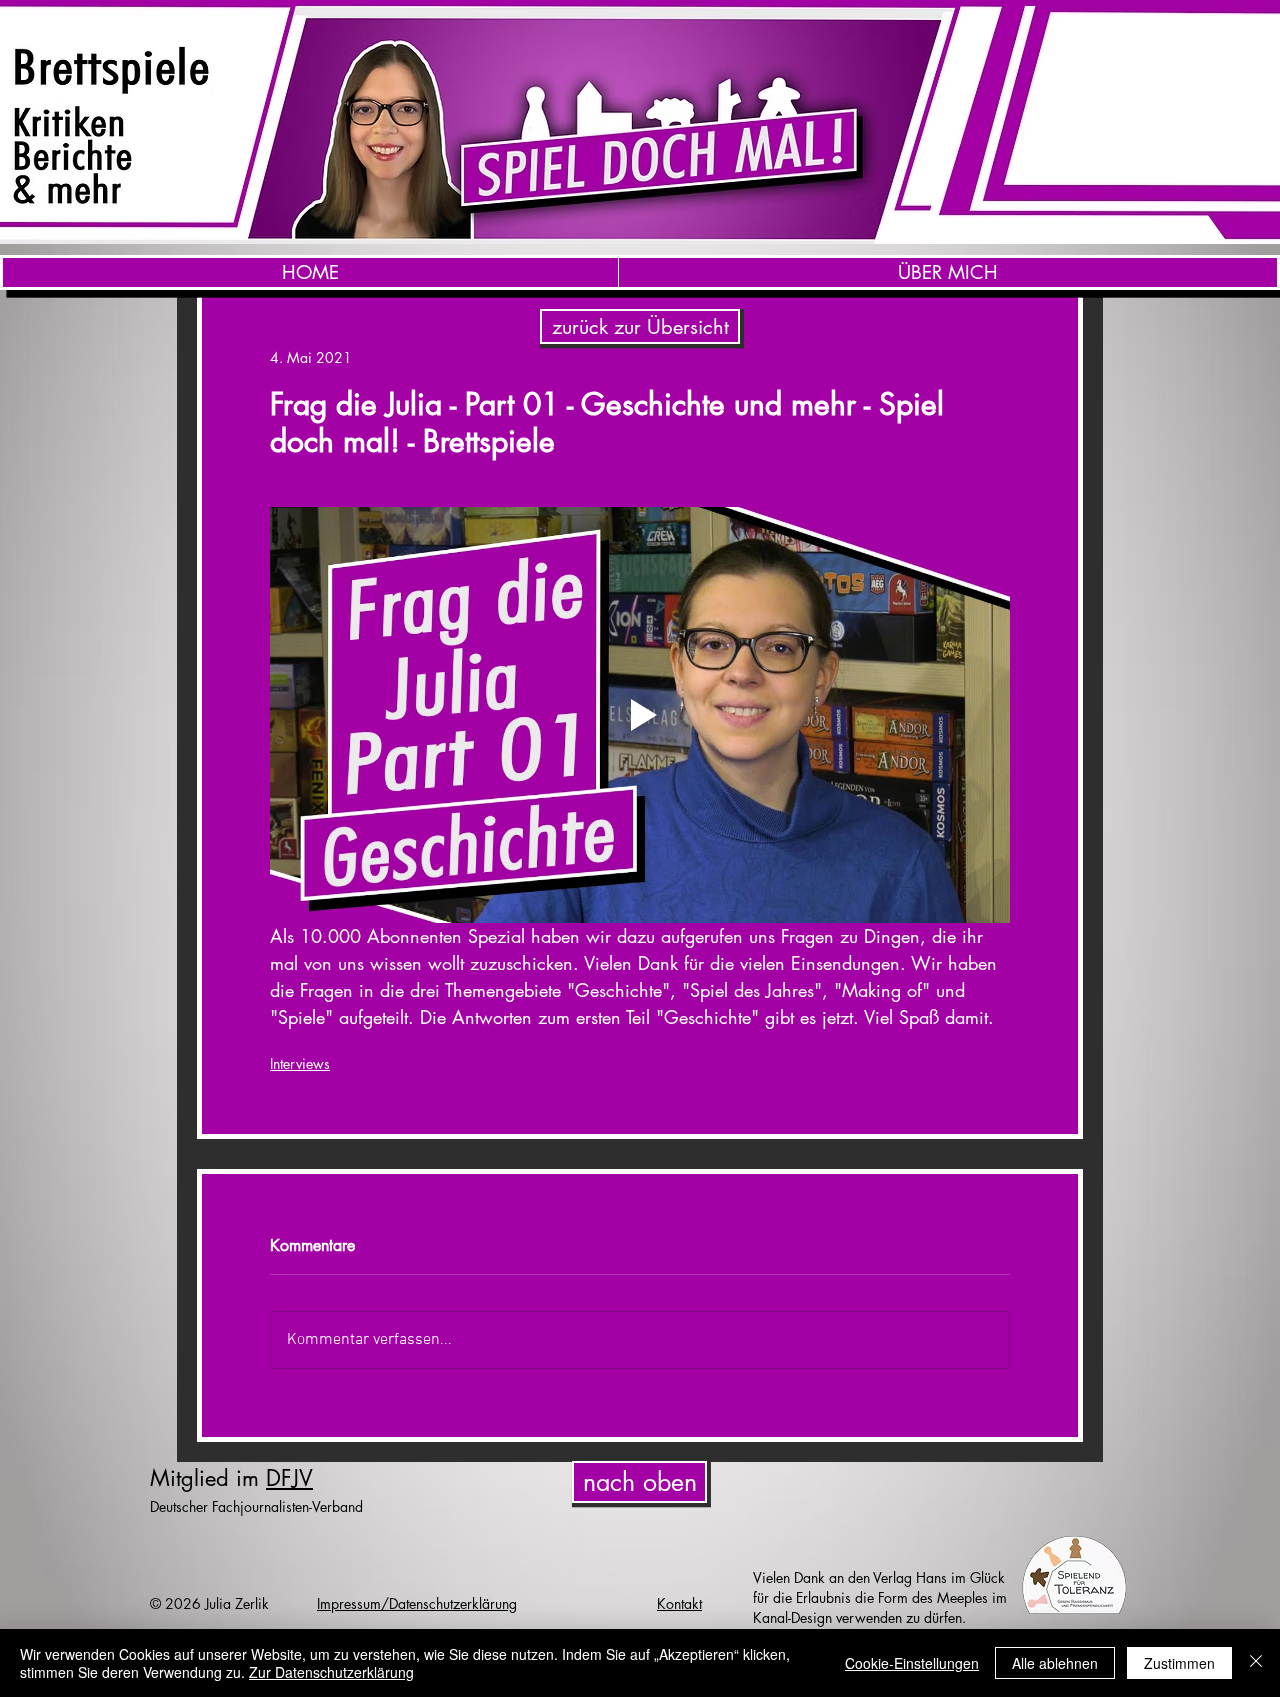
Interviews (300, 1063)
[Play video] (640, 715)
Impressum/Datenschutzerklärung (417, 1603)
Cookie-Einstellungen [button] (912, 1663)
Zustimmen (1179, 1663)
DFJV (289, 1478)
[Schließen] (1256, 1663)
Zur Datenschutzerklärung (331, 1672)
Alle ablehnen (1055, 1663)
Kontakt (679, 1603)
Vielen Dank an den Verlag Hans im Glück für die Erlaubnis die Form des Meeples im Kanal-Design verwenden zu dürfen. (880, 1597)
